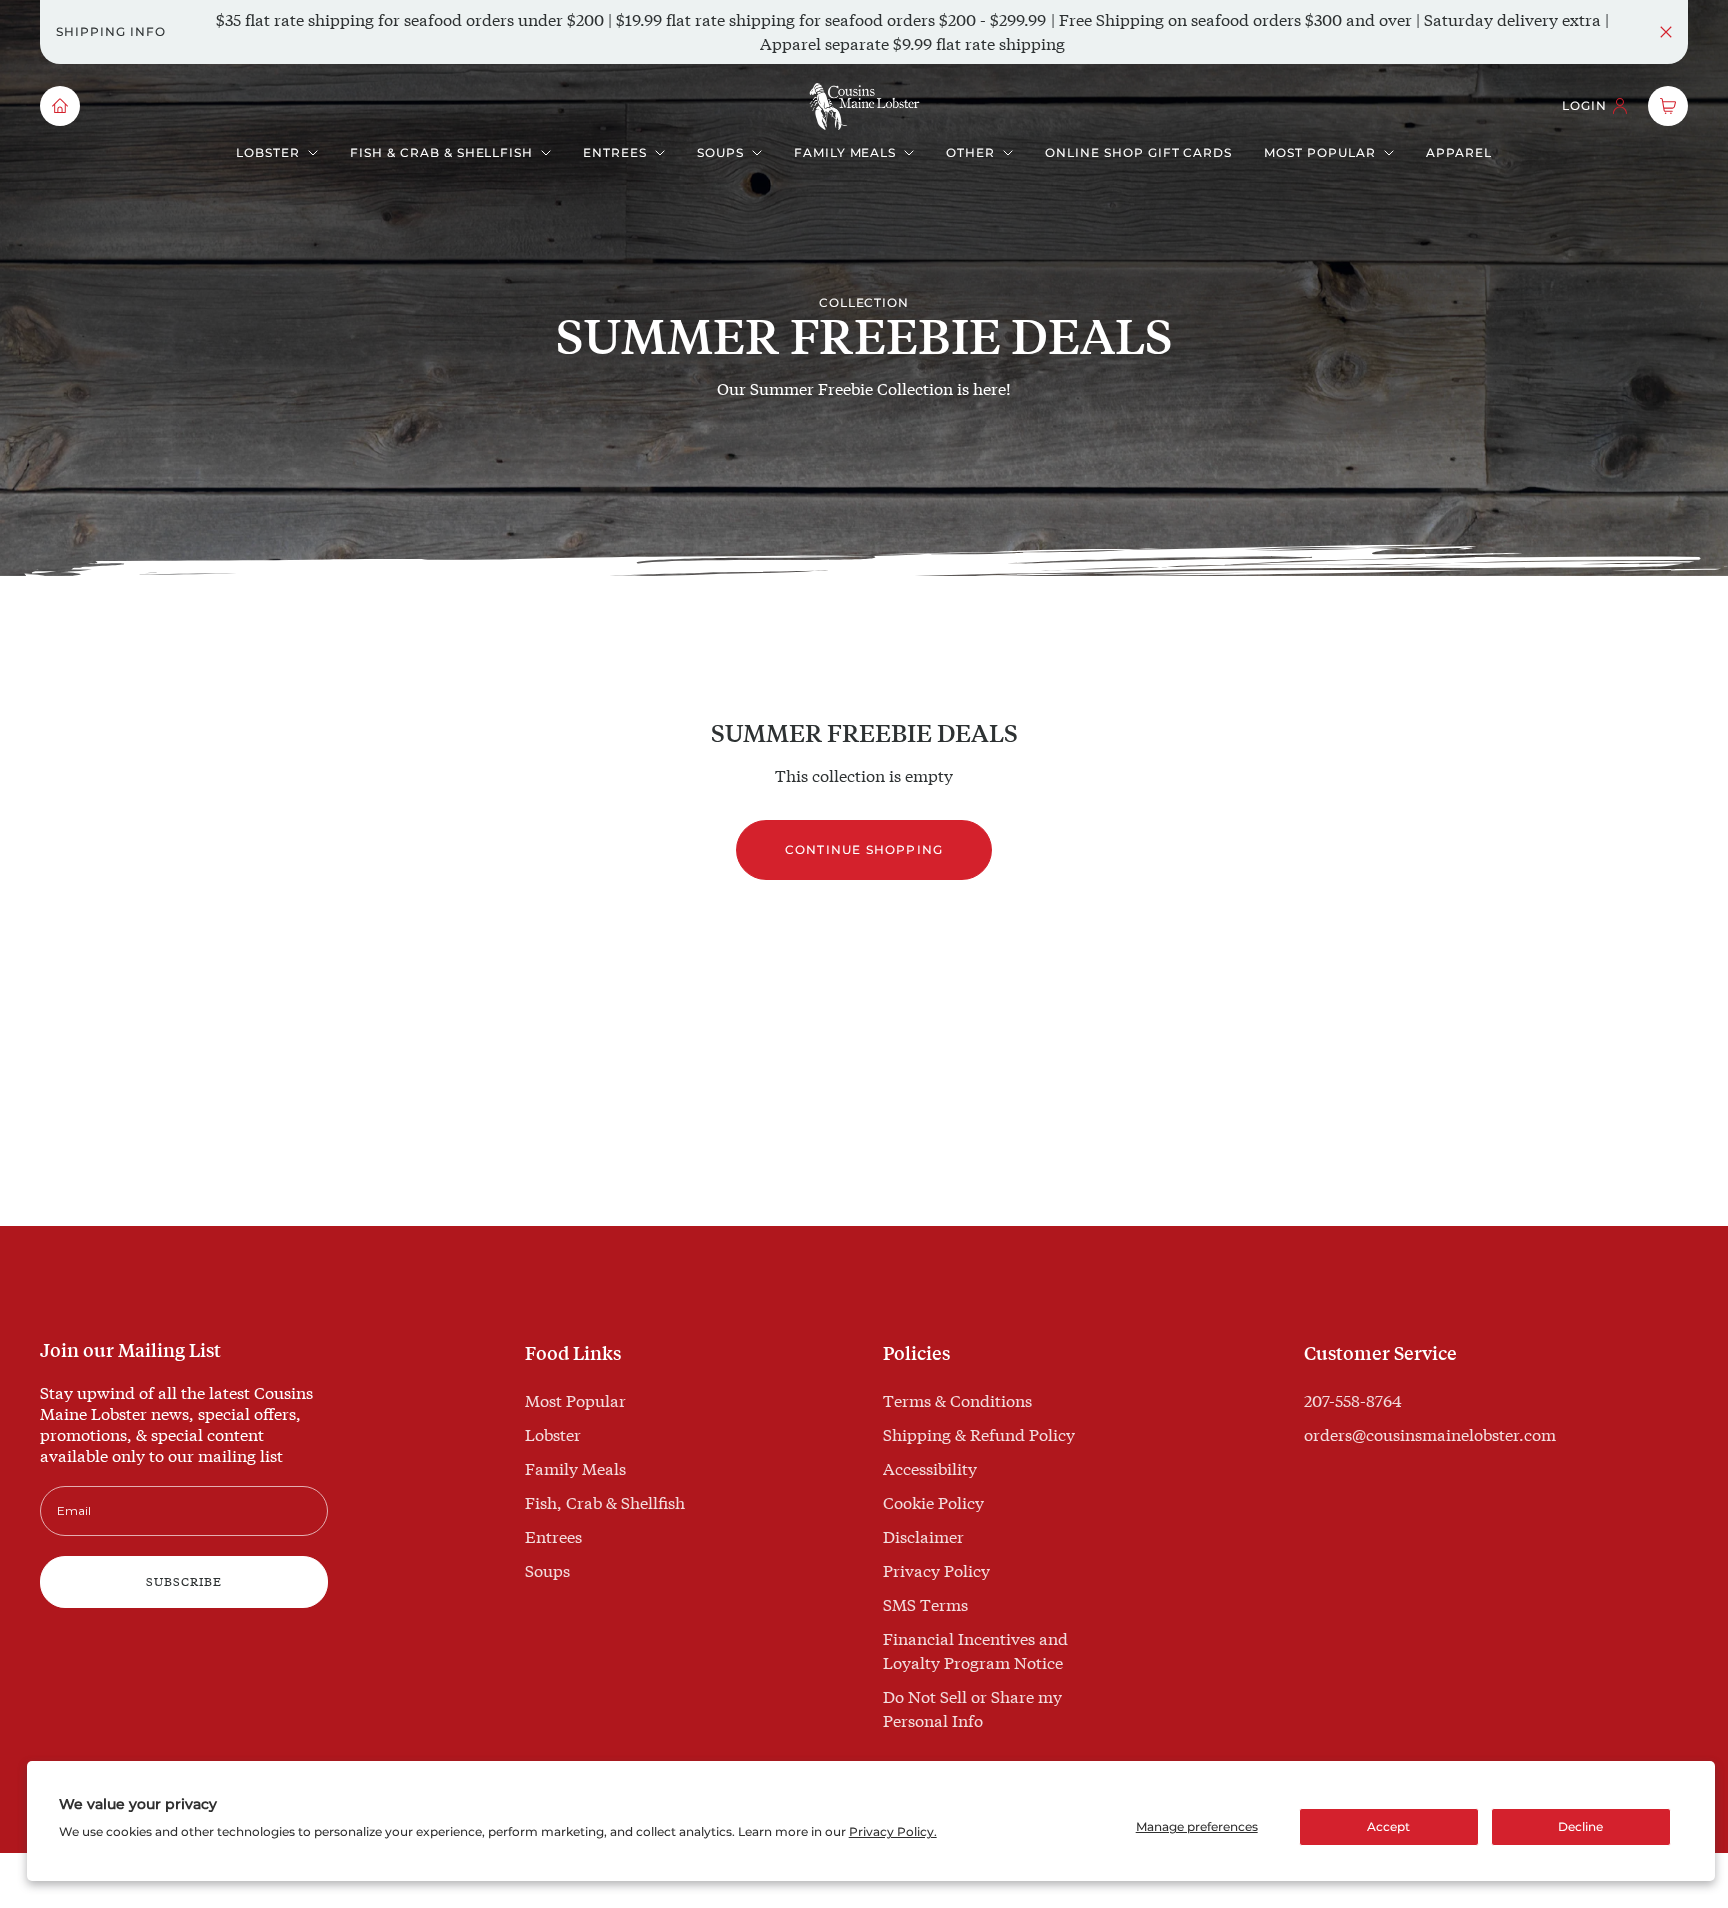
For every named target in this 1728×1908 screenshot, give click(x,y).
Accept (1388, 1826)
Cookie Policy (933, 1502)
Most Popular (1320, 152)
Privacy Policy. (893, 1831)
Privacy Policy (936, 1570)
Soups (720, 152)
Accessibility (930, 1468)
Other (970, 152)
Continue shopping (864, 849)
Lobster (268, 152)
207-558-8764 (1353, 1400)
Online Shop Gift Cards (1138, 152)
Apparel (1459, 152)
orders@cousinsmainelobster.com (1430, 1434)
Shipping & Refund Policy (979, 1434)
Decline (1580, 1826)
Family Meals (845, 152)
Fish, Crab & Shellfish (605, 1502)
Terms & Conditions (957, 1400)
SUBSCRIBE (184, 1581)
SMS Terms (925, 1604)
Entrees (615, 152)
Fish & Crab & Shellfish (441, 152)
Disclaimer (923, 1536)
